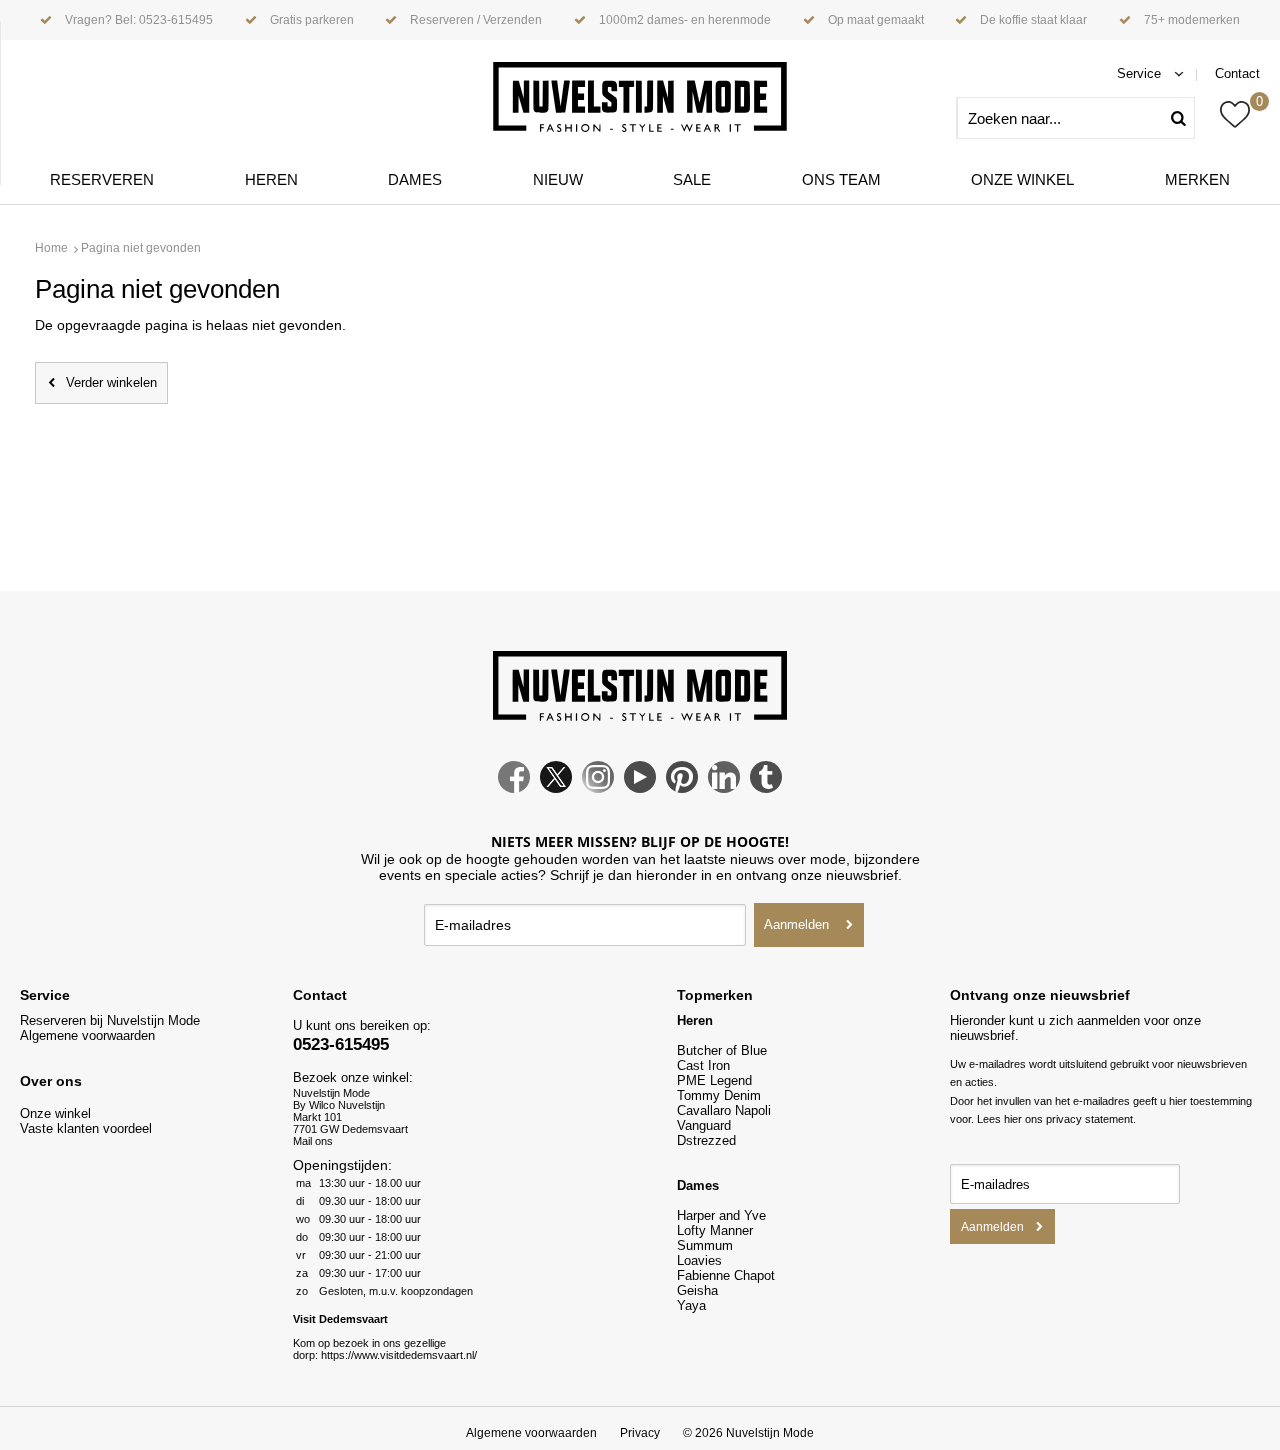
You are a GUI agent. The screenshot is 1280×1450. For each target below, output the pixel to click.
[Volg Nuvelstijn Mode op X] (556, 788)
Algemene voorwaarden (87, 1035)
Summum (705, 1245)
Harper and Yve (721, 1215)
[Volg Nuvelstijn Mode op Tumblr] (766, 788)
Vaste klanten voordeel (88, 1128)
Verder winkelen (111, 382)
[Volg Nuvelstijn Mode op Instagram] (598, 788)
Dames (415, 179)
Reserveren (102, 179)
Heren (271, 179)
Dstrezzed (706, 1140)
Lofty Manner (715, 1230)
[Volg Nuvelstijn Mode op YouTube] (640, 788)
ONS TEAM (841, 179)
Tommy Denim (719, 1095)
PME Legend (714, 1080)
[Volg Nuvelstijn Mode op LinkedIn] (724, 788)
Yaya (691, 1305)
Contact (1237, 73)
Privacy (640, 1433)
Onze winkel (1022, 179)
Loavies (699, 1260)
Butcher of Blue (722, 1050)
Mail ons (313, 1141)
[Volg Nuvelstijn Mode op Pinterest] (682, 788)
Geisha (697, 1290)
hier (1013, 1119)
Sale (692, 179)
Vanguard (704, 1125)
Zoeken (1185, 118)
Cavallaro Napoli (724, 1110)
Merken (1197, 179)
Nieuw (558, 179)
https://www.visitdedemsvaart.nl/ (399, 1355)
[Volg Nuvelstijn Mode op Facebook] (514, 788)
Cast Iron (703, 1065)
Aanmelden (796, 924)
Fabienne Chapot (726, 1275)
